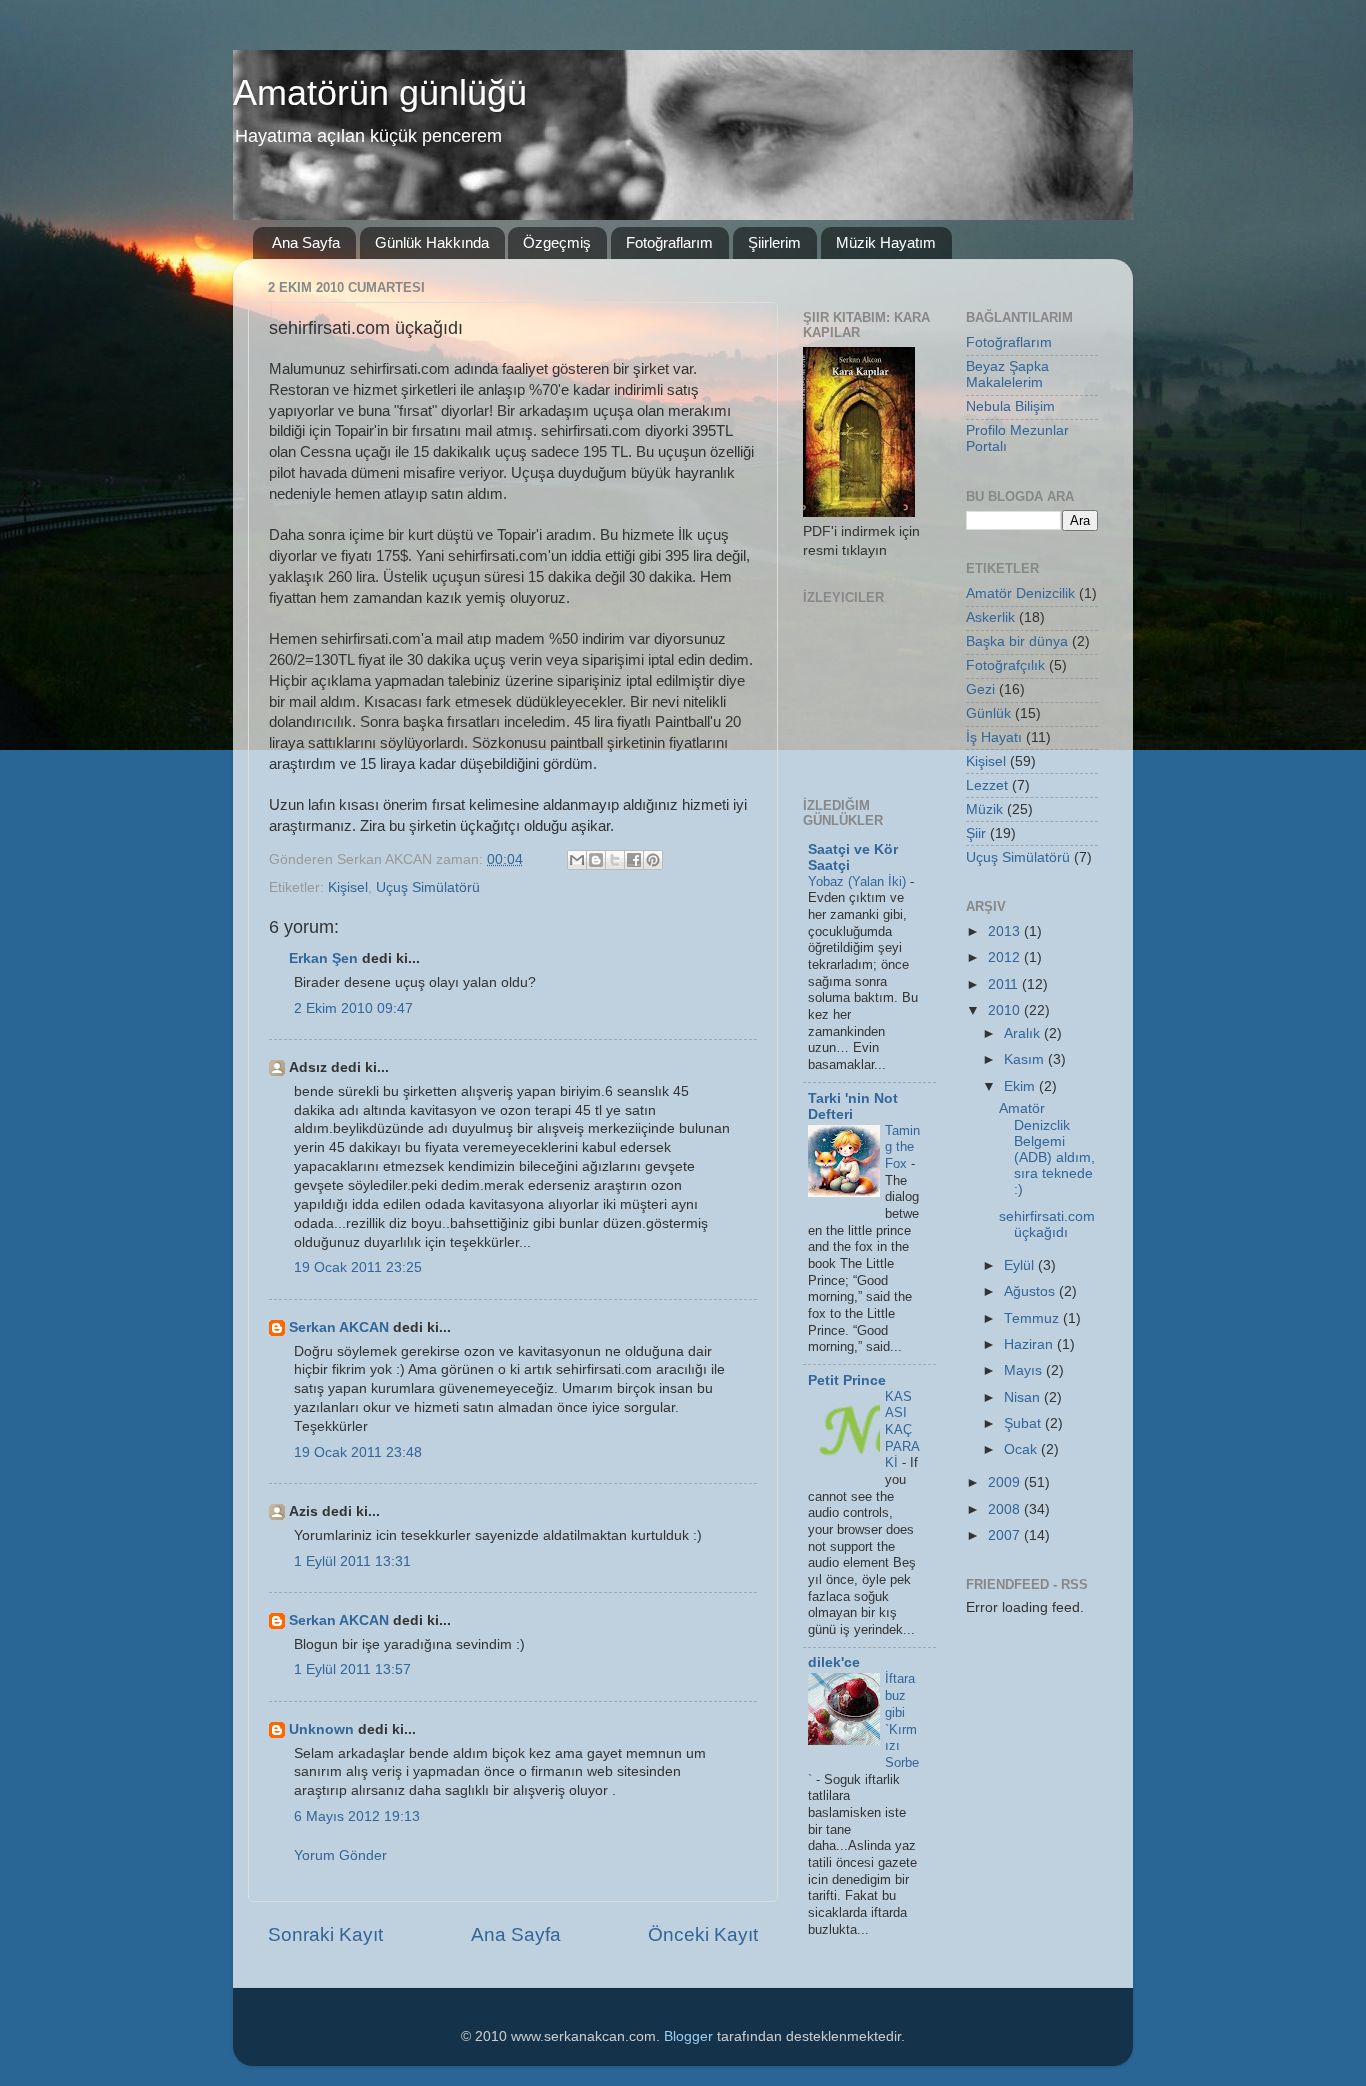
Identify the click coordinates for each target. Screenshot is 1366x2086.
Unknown (321, 1729)
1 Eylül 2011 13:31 (352, 1561)
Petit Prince (847, 1380)
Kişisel (348, 887)
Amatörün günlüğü (380, 92)
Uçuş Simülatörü (428, 887)
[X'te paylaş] (615, 860)
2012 (1006, 957)
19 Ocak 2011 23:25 (358, 1267)
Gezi (980, 689)
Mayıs (1025, 1370)
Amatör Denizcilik (1020, 593)
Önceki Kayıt (703, 1934)
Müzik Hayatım (886, 242)
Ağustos (1031, 1291)
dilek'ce (834, 1662)
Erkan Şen (323, 958)
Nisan (1024, 1397)
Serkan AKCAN (339, 1327)
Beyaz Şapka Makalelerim (1007, 374)
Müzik (984, 809)
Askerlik (990, 617)
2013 (1006, 931)
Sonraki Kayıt (325, 1934)
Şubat (1024, 1423)
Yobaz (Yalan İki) (859, 881)
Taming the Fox (902, 1147)
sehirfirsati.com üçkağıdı (1047, 1224)
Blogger (688, 2036)
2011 (1005, 984)
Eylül (1021, 1265)
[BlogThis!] (596, 860)
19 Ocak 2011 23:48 (358, 1452)
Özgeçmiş (557, 242)
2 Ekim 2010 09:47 (353, 1008)
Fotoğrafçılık (1005, 665)
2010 (1006, 1010)
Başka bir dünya (1017, 641)
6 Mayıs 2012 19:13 (357, 1816)
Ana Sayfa (306, 242)
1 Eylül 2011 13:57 (352, 1669)
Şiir (976, 833)
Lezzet (987, 785)
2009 (1006, 1482)
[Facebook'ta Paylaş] (634, 860)
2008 (1006, 1509)
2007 (1006, 1535)
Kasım (1026, 1059)
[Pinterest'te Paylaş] (653, 860)
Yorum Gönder (340, 1855)
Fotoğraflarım (669, 242)
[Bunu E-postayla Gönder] (577, 860)
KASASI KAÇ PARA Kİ (902, 1430)
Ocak (1022, 1449)
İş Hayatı (994, 737)
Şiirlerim (774, 242)
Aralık (1024, 1033)
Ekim (1021, 1086)
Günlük (988, 713)
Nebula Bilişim (1010, 406)
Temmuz (1033, 1318)
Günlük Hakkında (432, 242)
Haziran (1030, 1344)
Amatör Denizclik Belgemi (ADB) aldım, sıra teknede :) (1047, 1149)
